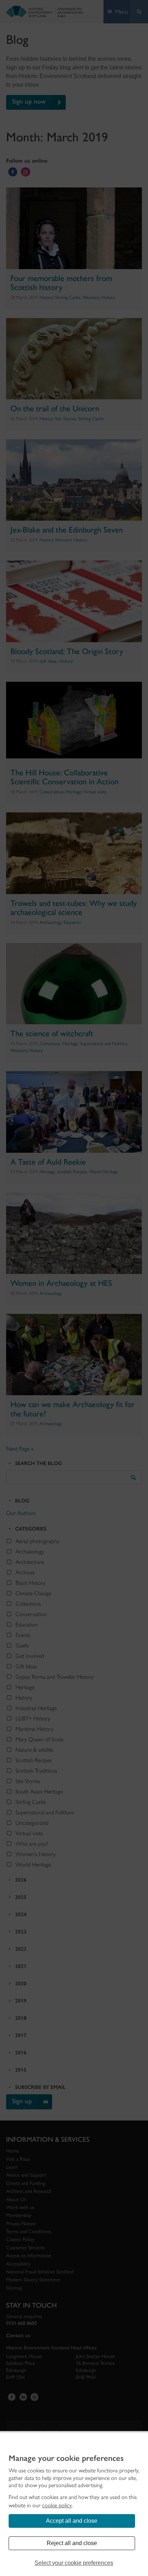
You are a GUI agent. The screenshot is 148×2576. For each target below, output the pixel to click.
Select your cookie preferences (74, 2563)
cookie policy (57, 2505)
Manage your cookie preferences (66, 2458)
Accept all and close (72, 2521)
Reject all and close (72, 2543)
